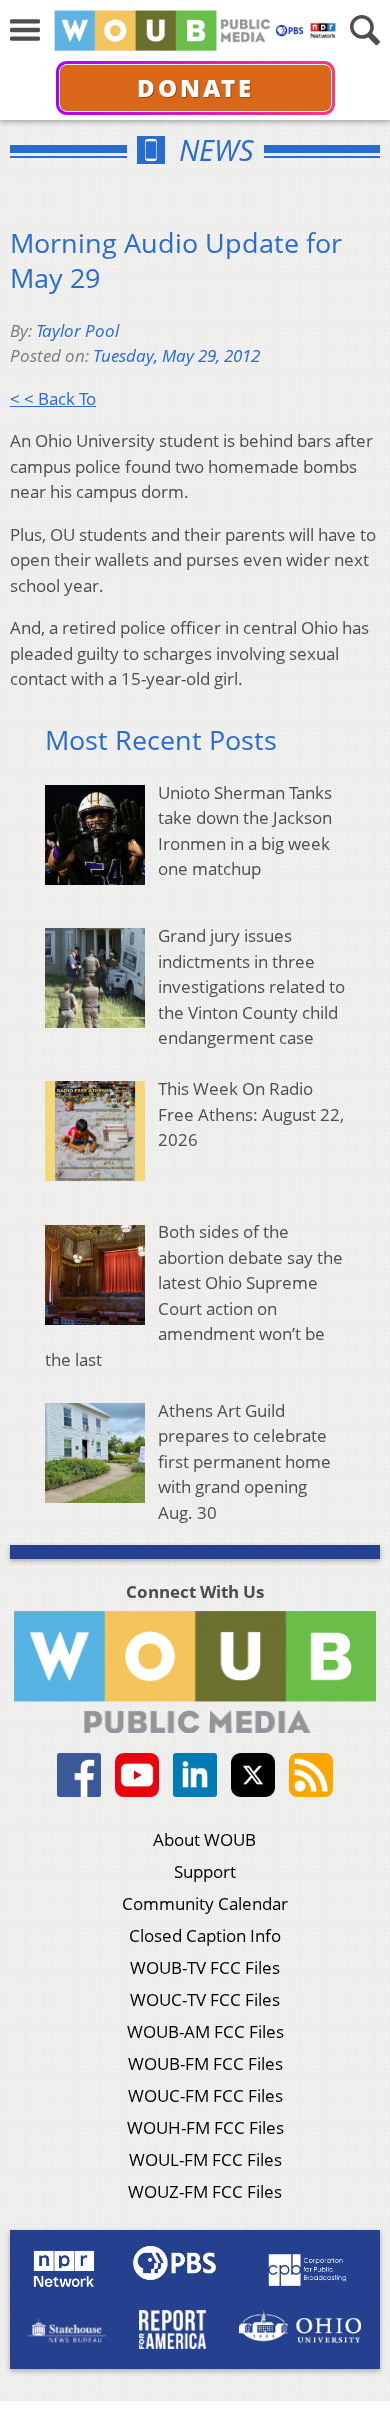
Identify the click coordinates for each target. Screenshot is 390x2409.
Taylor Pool (77, 330)
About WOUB (204, 1839)
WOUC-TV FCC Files (205, 1999)
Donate (195, 87)
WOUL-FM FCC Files (205, 2159)
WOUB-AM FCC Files (205, 2031)
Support (205, 1871)
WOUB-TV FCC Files (205, 1967)
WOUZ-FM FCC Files (205, 2191)
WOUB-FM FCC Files (205, 2063)
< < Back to (53, 398)
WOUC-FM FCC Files (205, 2095)
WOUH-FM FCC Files (205, 2127)
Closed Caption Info (205, 1935)
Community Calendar (205, 1903)
